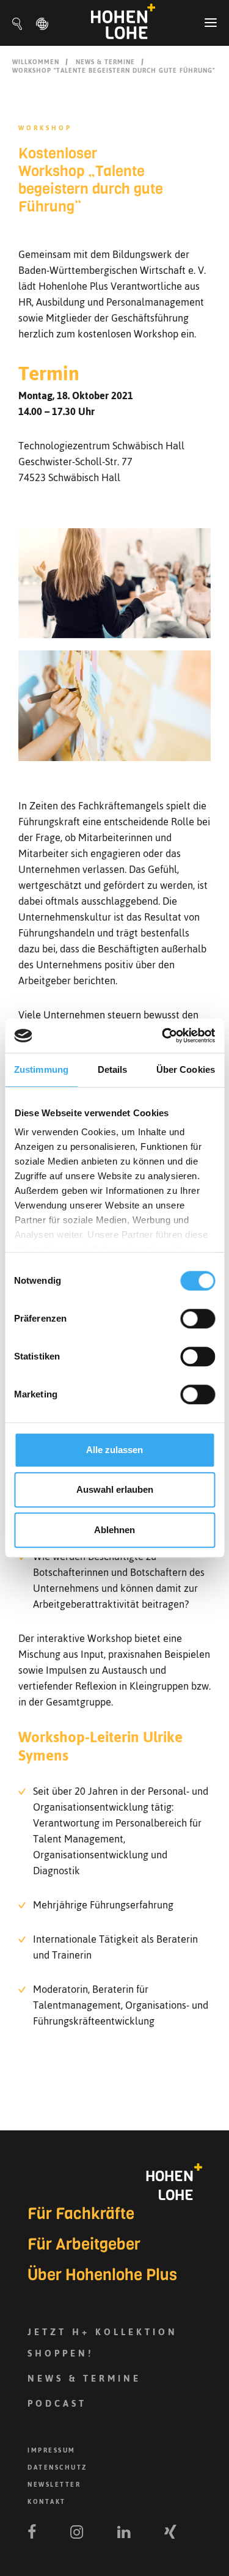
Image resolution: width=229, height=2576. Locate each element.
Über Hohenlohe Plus (102, 2275)
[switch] (198, 1319)
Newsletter (54, 2485)
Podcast (57, 2403)
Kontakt (47, 2502)
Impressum (52, 2450)
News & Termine (105, 62)
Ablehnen (114, 1530)
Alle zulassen (114, 1450)
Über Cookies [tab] (186, 1069)
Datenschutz (57, 2467)
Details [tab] (113, 1069)
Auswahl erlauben (115, 1489)
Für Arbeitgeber (84, 2245)
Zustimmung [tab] (41, 1069)
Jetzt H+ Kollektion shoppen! (103, 2342)
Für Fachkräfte (81, 2214)
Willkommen (36, 62)
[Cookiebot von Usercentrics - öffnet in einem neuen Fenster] (163, 1036)
